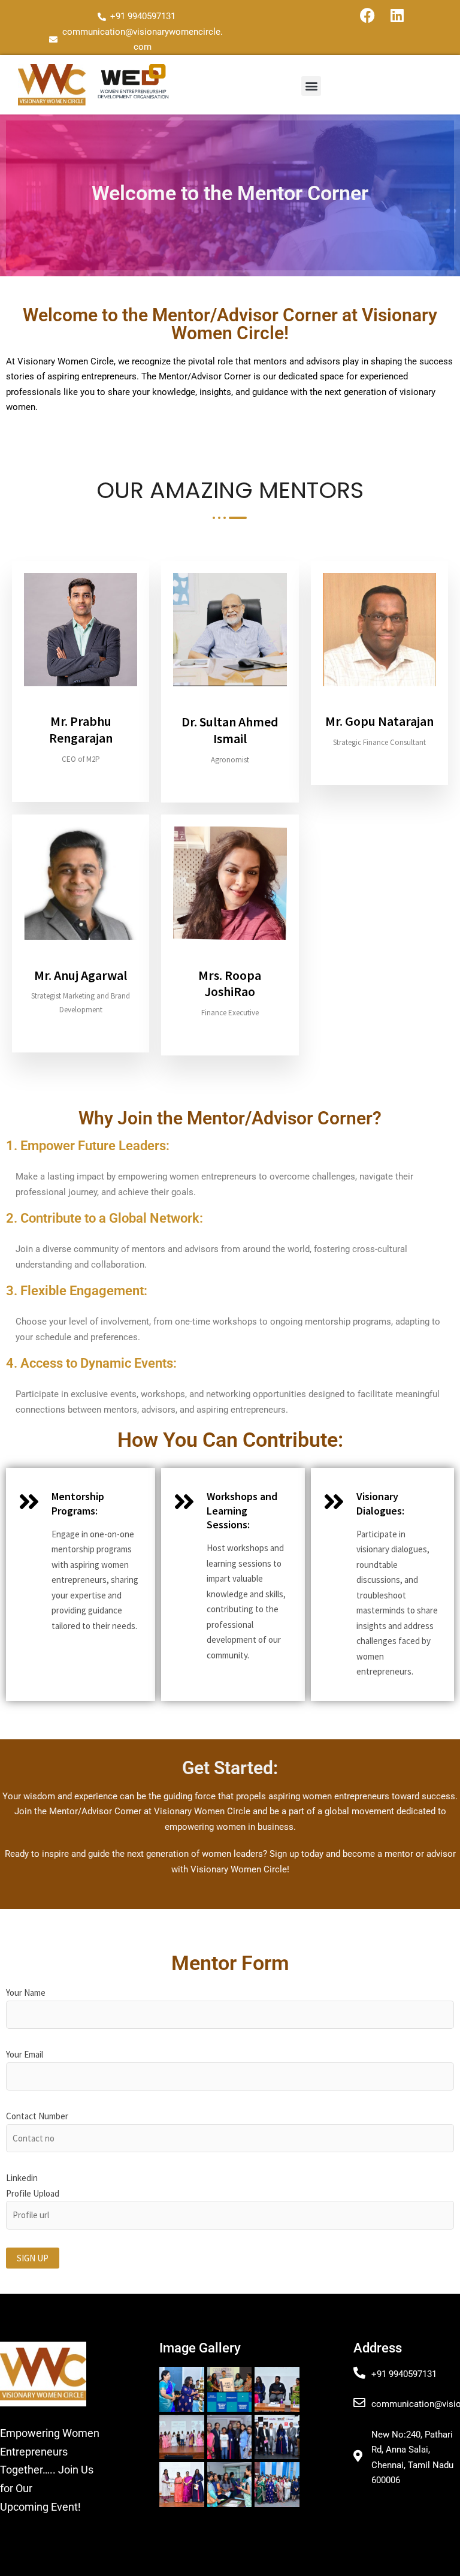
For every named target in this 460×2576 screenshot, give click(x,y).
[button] (311, 86)
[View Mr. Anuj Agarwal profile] (81, 959)
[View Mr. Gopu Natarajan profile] (379, 706)
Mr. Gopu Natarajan (379, 721)
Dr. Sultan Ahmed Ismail (230, 730)
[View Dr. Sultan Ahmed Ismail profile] (230, 706)
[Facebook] (367, 15)
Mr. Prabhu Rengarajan (81, 729)
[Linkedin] (397, 15)
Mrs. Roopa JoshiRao (230, 984)
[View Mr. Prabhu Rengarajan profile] (81, 706)
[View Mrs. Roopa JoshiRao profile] (230, 959)
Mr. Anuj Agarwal (81, 975)
